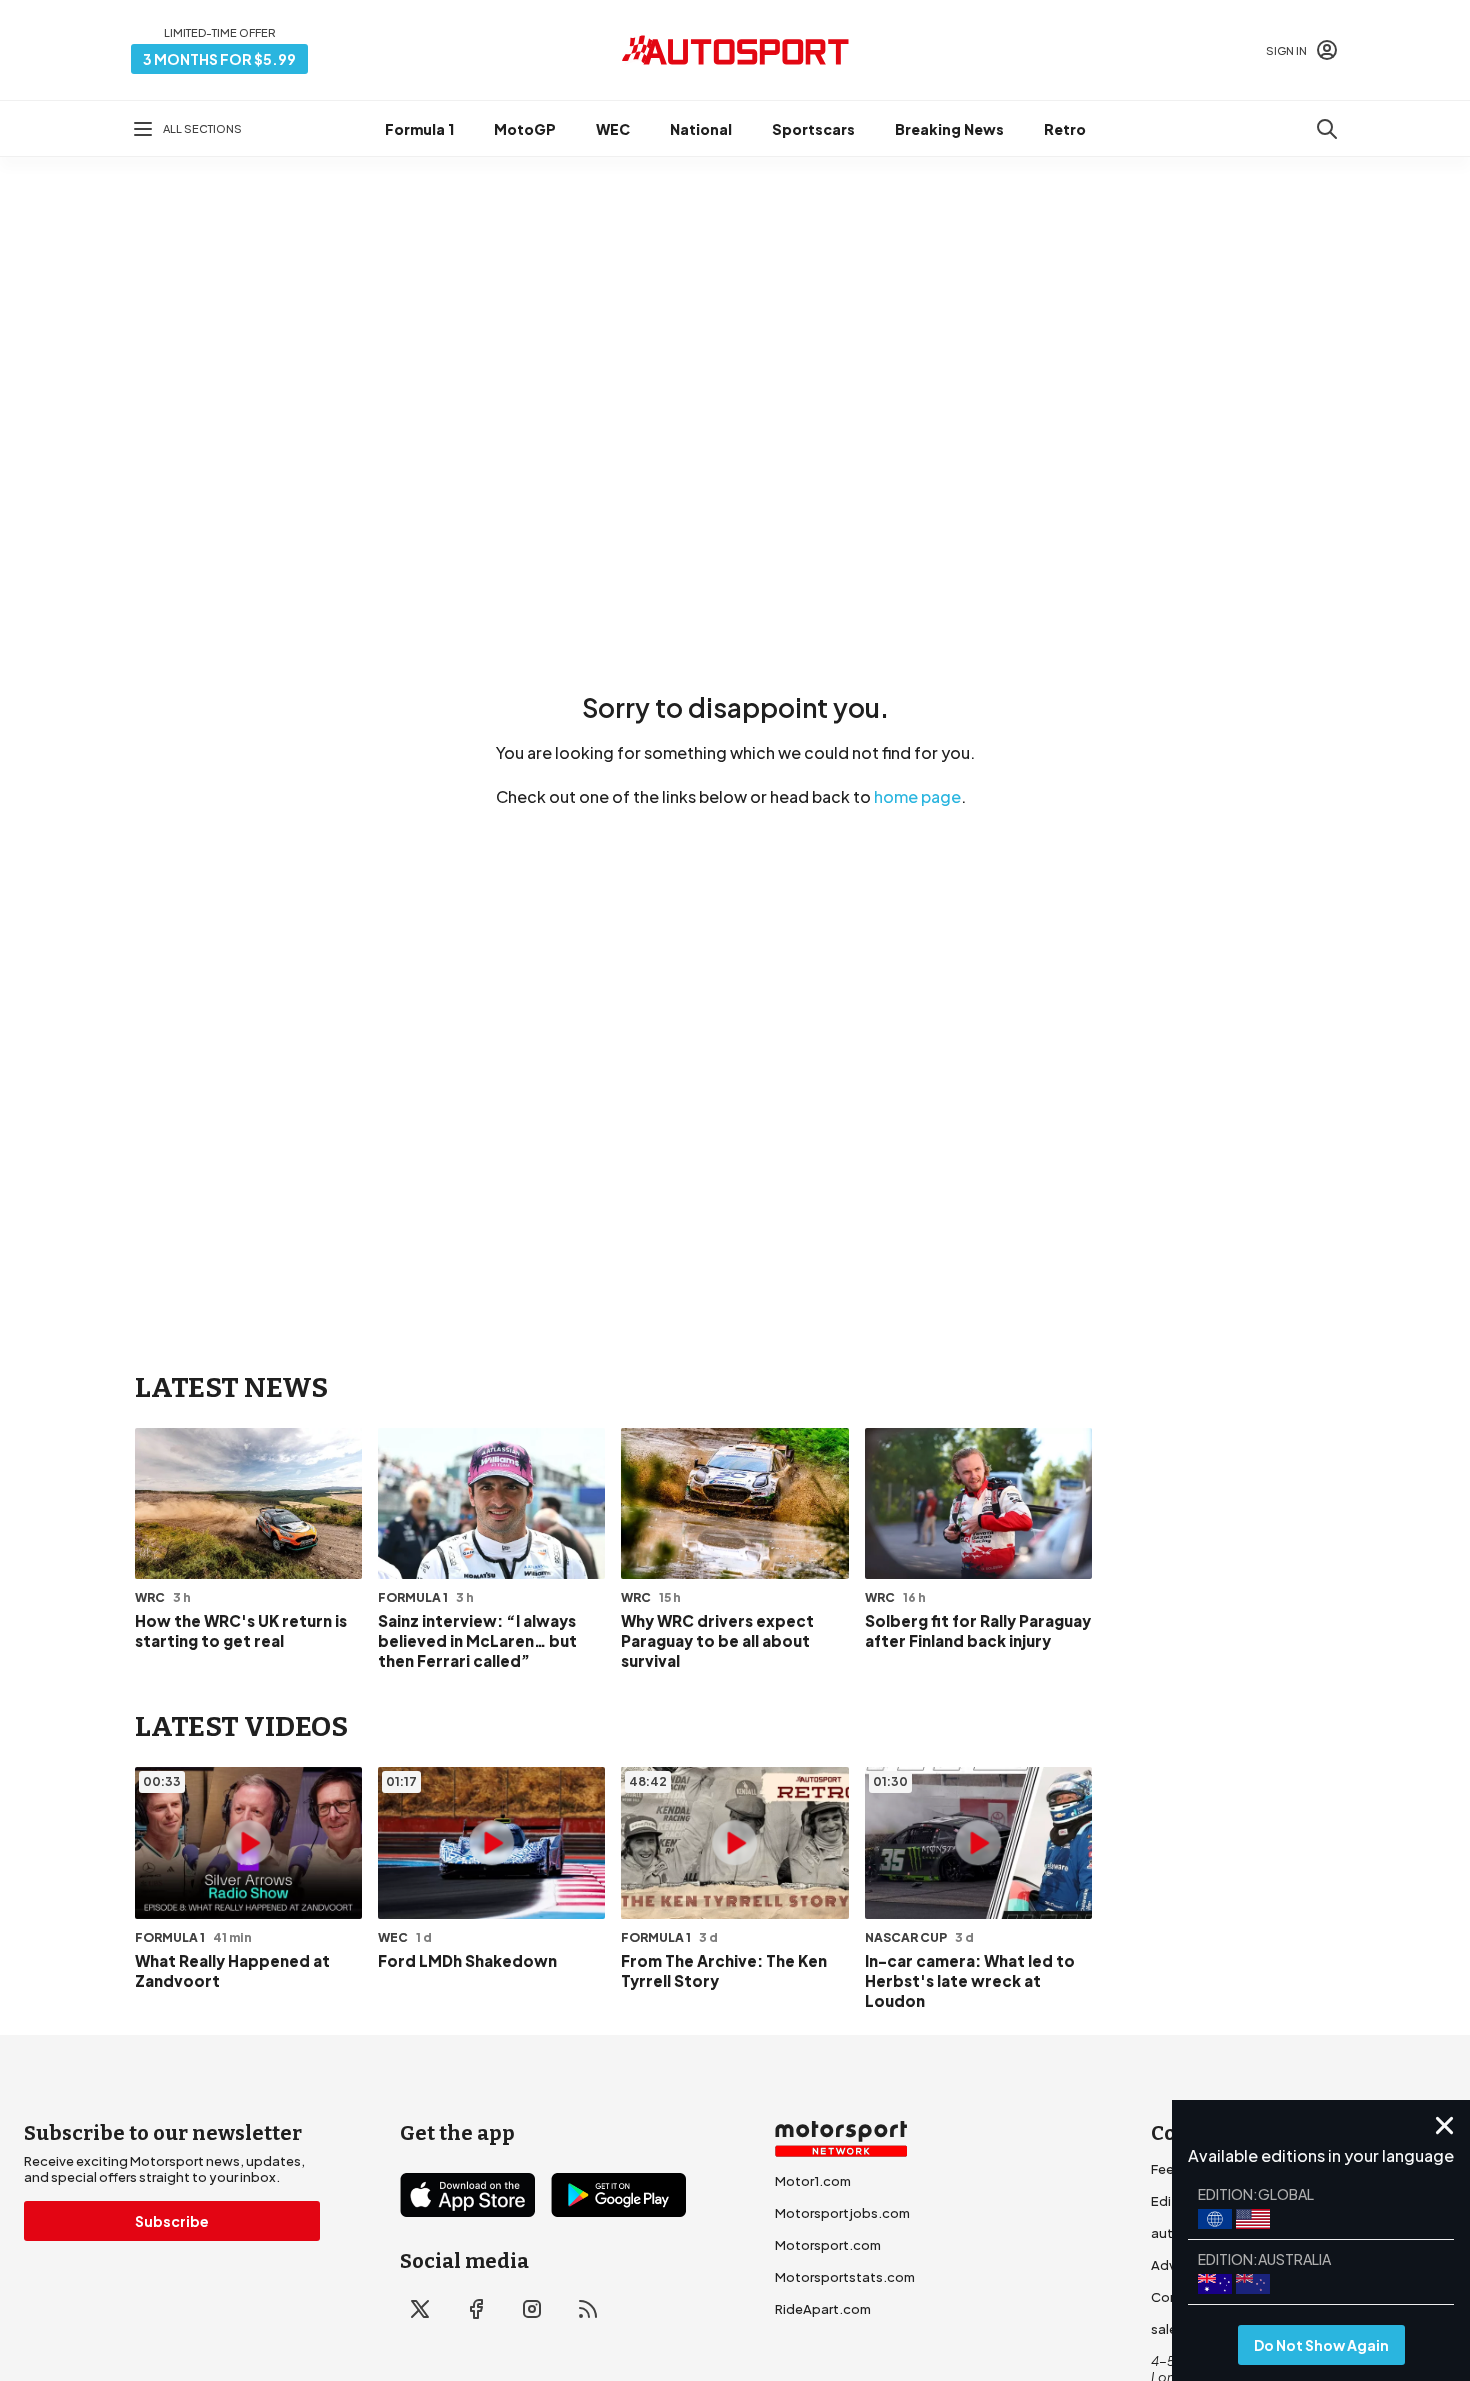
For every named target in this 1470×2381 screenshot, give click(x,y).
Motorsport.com (828, 2245)
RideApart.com (823, 2309)
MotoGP (525, 129)
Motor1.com (813, 2181)
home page (917, 796)
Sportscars (813, 129)
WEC (613, 129)
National (701, 129)
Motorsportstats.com (845, 2277)
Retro (1065, 129)
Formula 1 (419, 129)
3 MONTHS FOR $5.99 (219, 59)
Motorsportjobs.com (842, 2213)
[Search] (1327, 129)
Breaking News (949, 129)
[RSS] (588, 2309)
